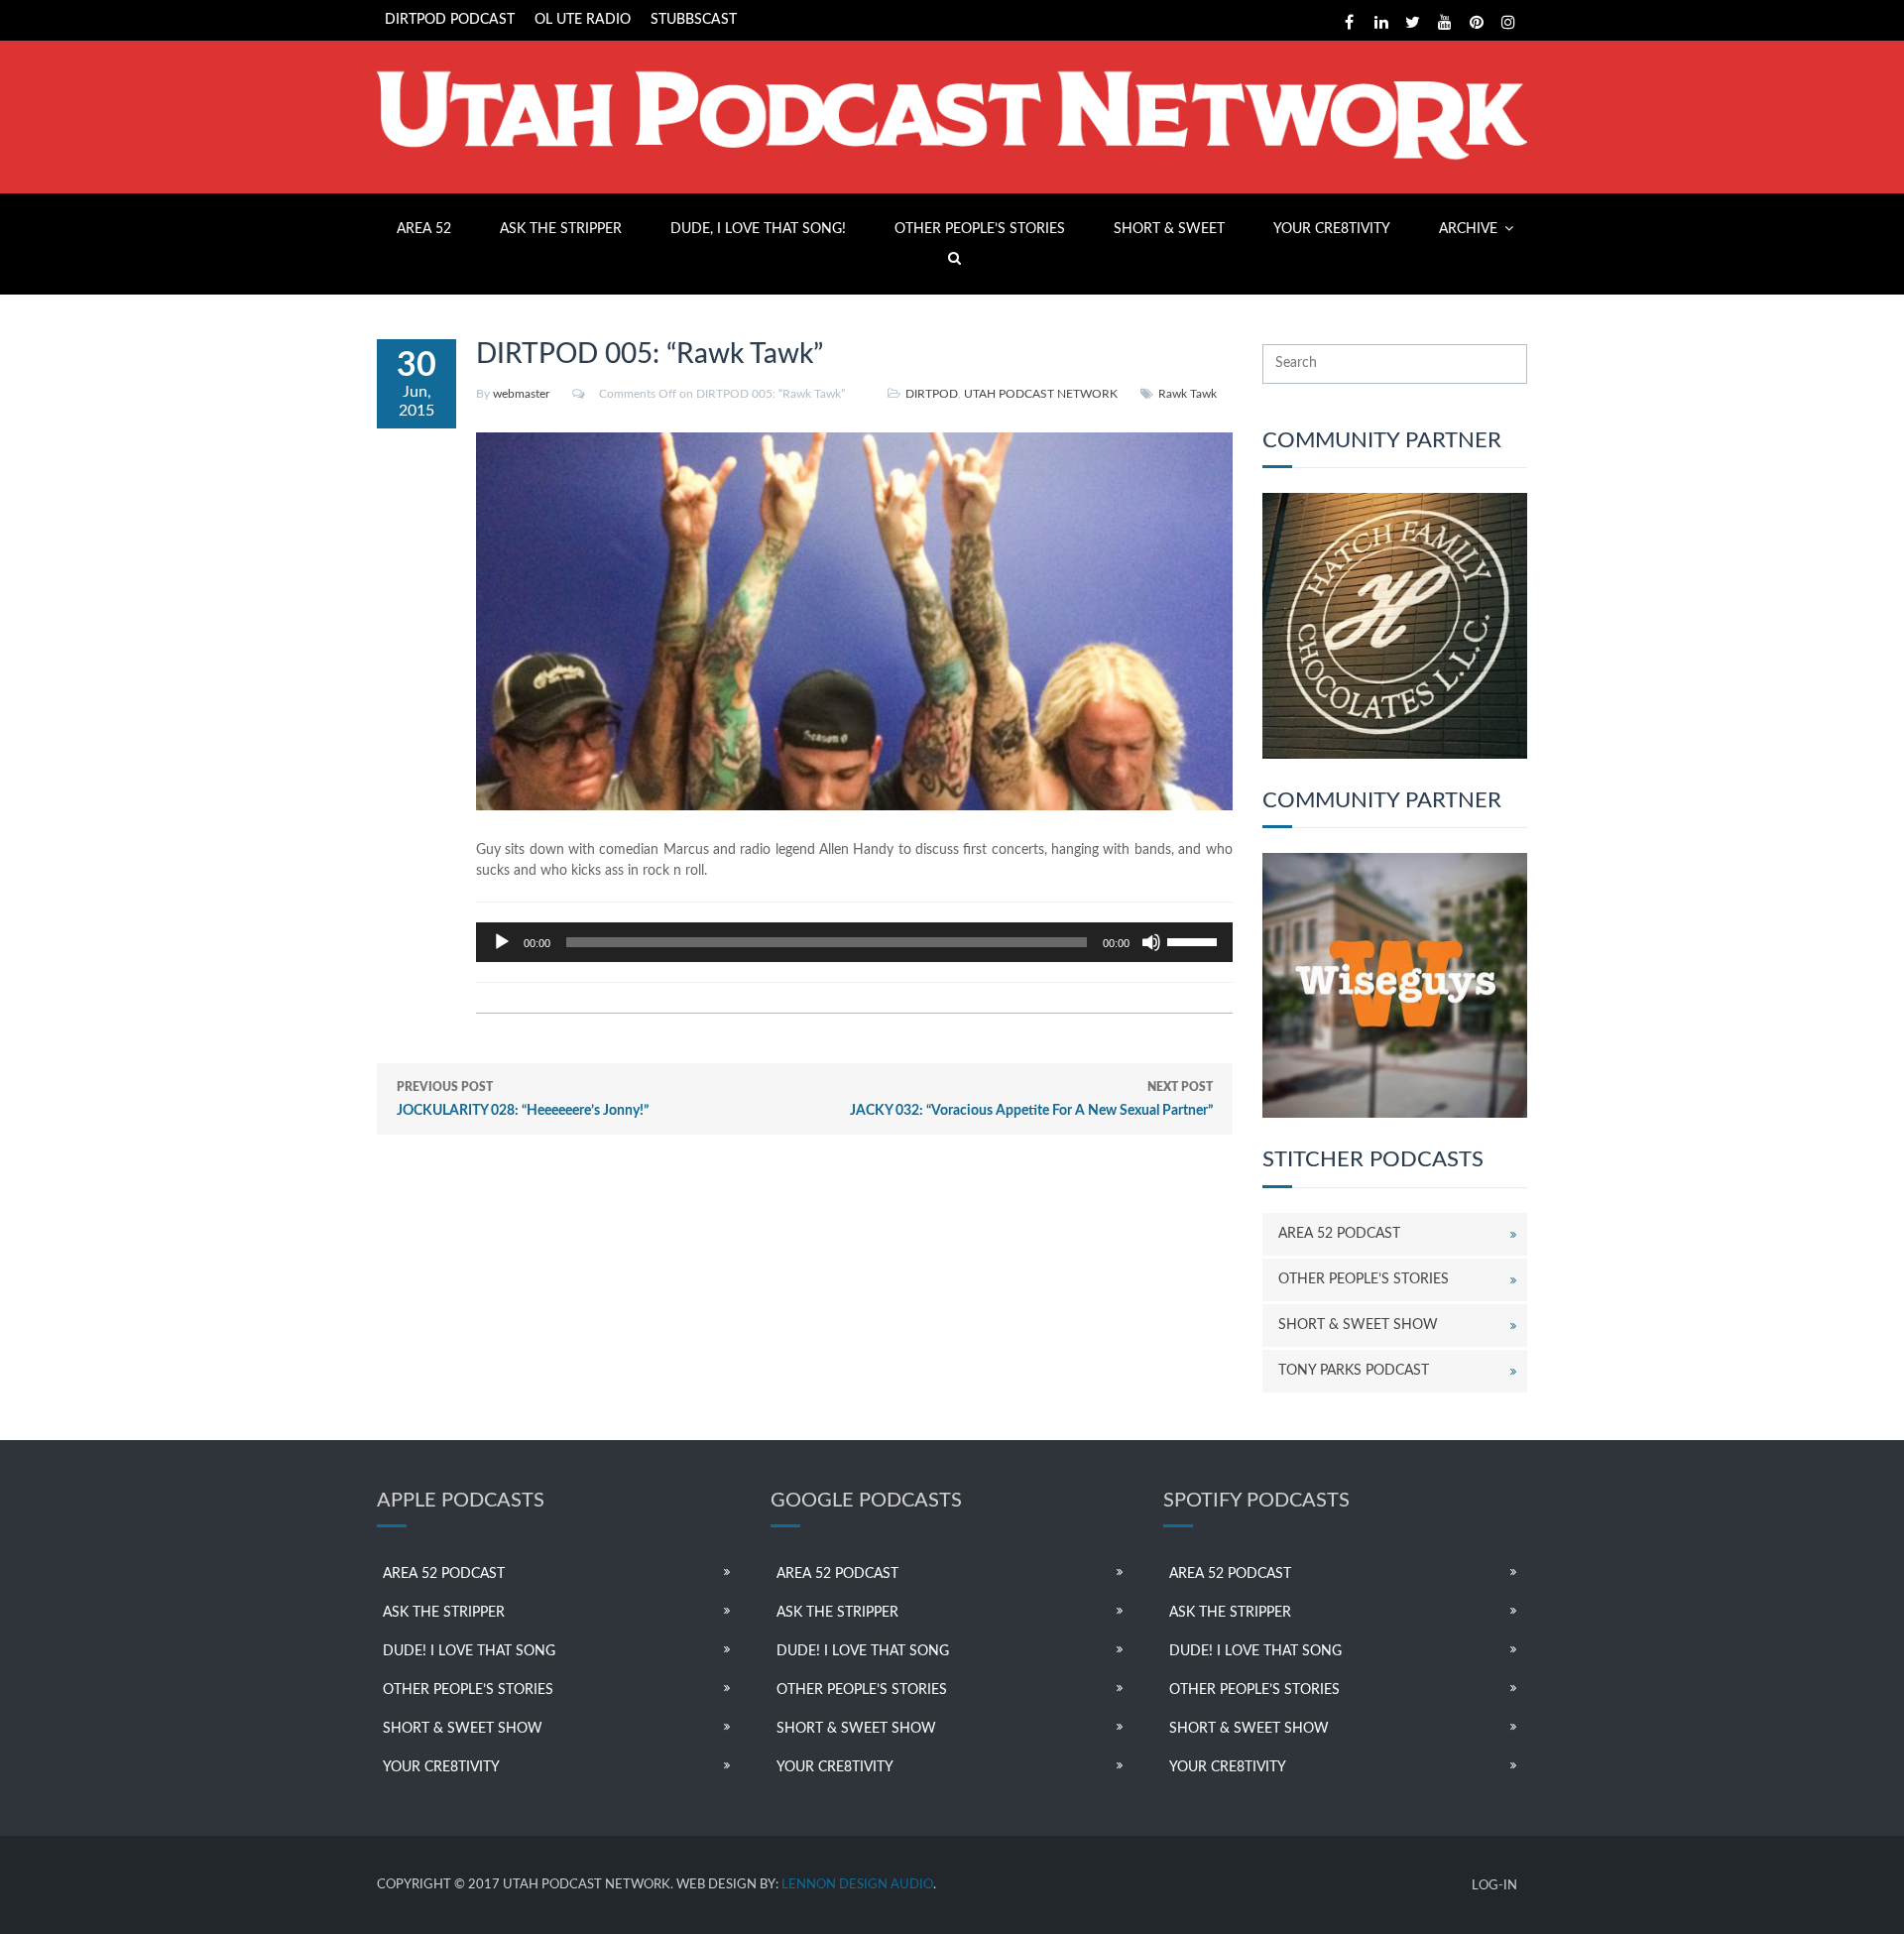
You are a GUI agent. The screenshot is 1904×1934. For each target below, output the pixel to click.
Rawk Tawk (1188, 394)
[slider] (1195, 940)
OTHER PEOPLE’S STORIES (980, 229)
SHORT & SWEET (1169, 229)
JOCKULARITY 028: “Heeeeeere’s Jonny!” (523, 1099)
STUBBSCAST (694, 20)
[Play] (502, 942)
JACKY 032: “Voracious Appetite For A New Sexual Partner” (1031, 1099)
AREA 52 (424, 229)
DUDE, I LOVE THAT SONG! (758, 229)
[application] (854, 942)
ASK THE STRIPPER (561, 229)
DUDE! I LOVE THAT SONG (469, 1651)
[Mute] (1151, 942)
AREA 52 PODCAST (1339, 1234)
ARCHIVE (1468, 229)
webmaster (521, 394)
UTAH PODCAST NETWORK (1041, 394)
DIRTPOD (932, 394)
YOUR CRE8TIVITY (1332, 229)
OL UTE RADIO (583, 20)
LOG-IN (1494, 1886)
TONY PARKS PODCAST (1354, 1371)
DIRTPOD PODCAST (450, 20)
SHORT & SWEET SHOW (1358, 1325)
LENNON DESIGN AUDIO (857, 1885)
